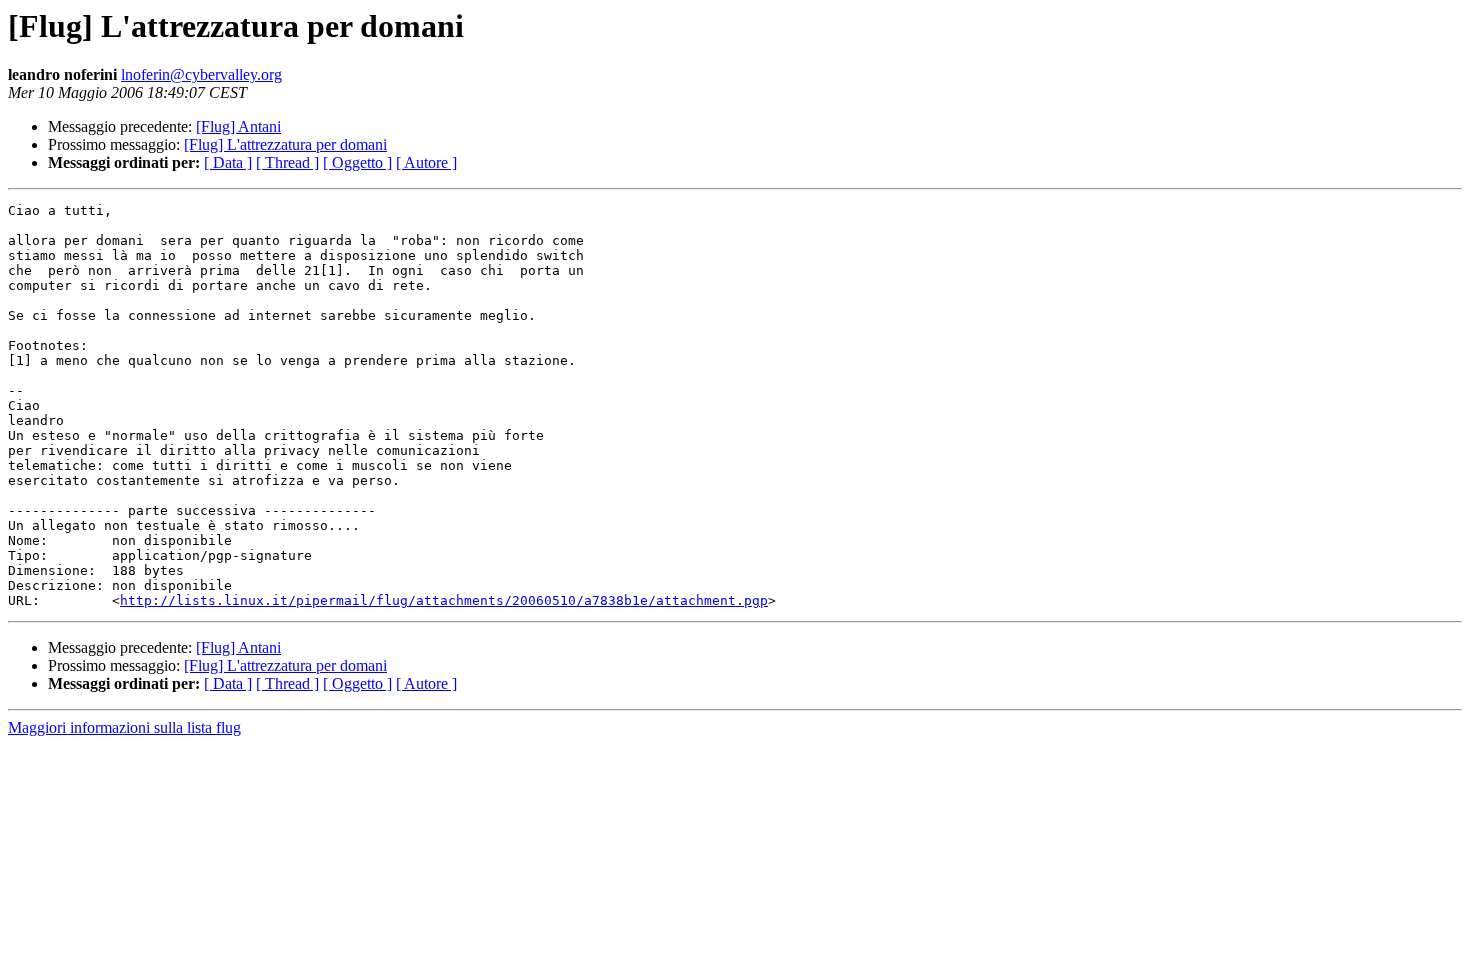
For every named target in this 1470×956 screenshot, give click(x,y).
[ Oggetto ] (357, 162)
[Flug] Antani (238, 126)
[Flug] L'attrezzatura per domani (285, 144)
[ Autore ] (426, 162)
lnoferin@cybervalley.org (201, 74)
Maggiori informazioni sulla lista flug (124, 727)
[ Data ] (228, 162)
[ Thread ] (287, 162)
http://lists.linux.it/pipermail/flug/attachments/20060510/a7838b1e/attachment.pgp (444, 600)
